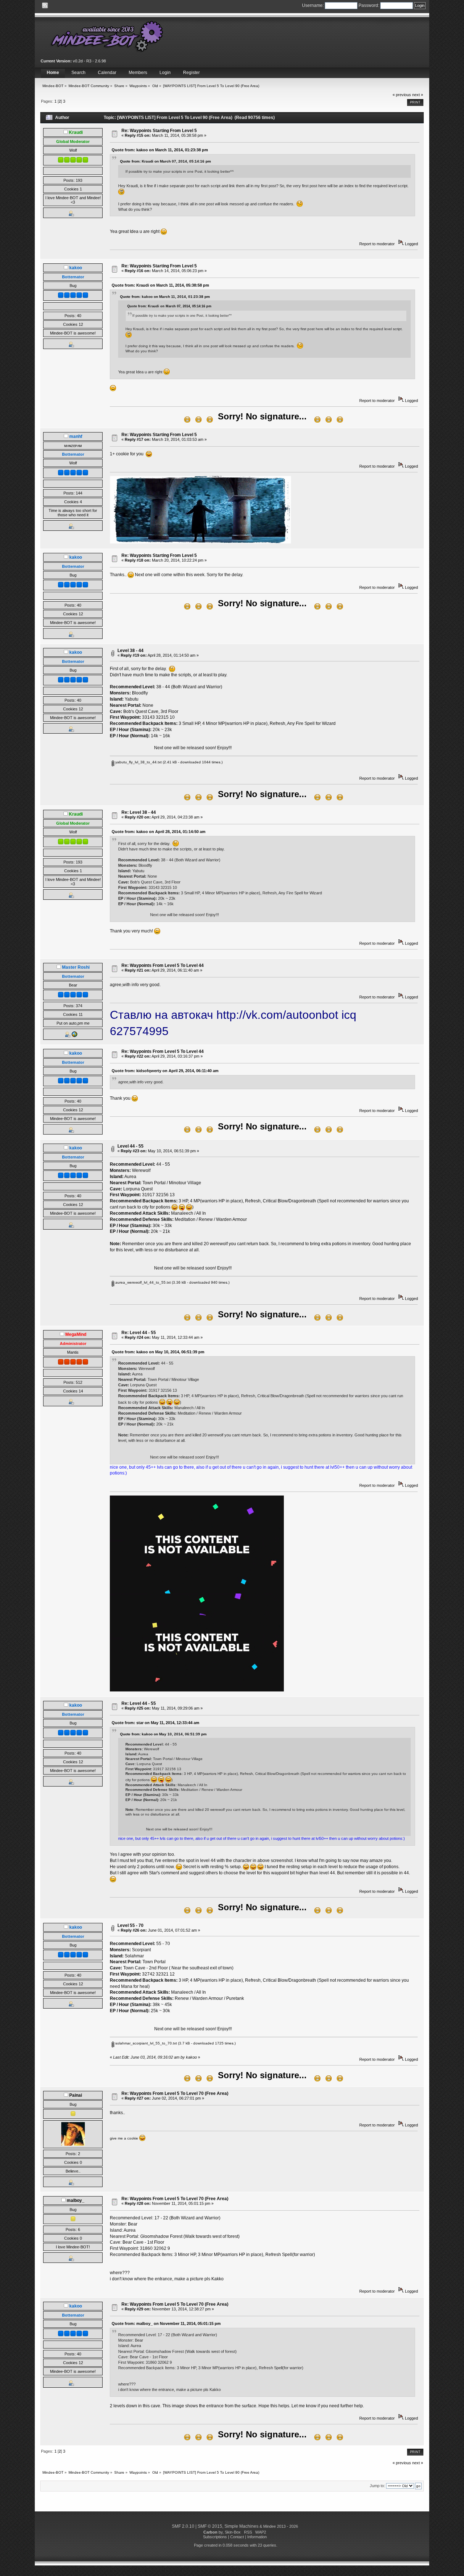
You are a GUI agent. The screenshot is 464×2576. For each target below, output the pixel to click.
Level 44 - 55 (130, 1146)
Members (138, 73)
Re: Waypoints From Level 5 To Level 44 (163, 965)
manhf (76, 436)
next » (418, 95)
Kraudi (76, 132)
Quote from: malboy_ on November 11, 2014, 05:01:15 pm (166, 2323)
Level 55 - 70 (130, 1925)
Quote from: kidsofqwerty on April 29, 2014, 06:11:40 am (165, 1071)
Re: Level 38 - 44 (139, 812)
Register (191, 73)
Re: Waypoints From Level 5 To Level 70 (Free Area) (175, 2093)
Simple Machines (241, 2526)
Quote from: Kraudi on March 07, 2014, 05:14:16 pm (165, 161)
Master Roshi (76, 967)
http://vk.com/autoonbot (277, 1015)
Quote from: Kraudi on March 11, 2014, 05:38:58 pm (160, 285)
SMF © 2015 (210, 2526)
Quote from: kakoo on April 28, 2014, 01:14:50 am (159, 832)
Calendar (107, 73)
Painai (76, 2095)
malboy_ (76, 2200)
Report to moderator (377, 244)
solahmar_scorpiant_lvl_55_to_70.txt (146, 2043)
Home (53, 73)
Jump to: (377, 2486)
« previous (402, 95)
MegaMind (76, 1334)
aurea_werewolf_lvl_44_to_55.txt (142, 1282)
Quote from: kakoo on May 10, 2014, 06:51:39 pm (158, 1352)
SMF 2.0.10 (183, 2526)
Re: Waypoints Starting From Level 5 (159, 131)
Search (78, 73)
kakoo (76, 268)
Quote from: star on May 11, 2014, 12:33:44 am (156, 1723)
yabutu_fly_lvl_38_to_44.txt (138, 762)
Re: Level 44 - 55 (139, 1333)
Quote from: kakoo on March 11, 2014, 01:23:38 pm (160, 150)
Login (165, 73)
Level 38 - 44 (130, 651)
